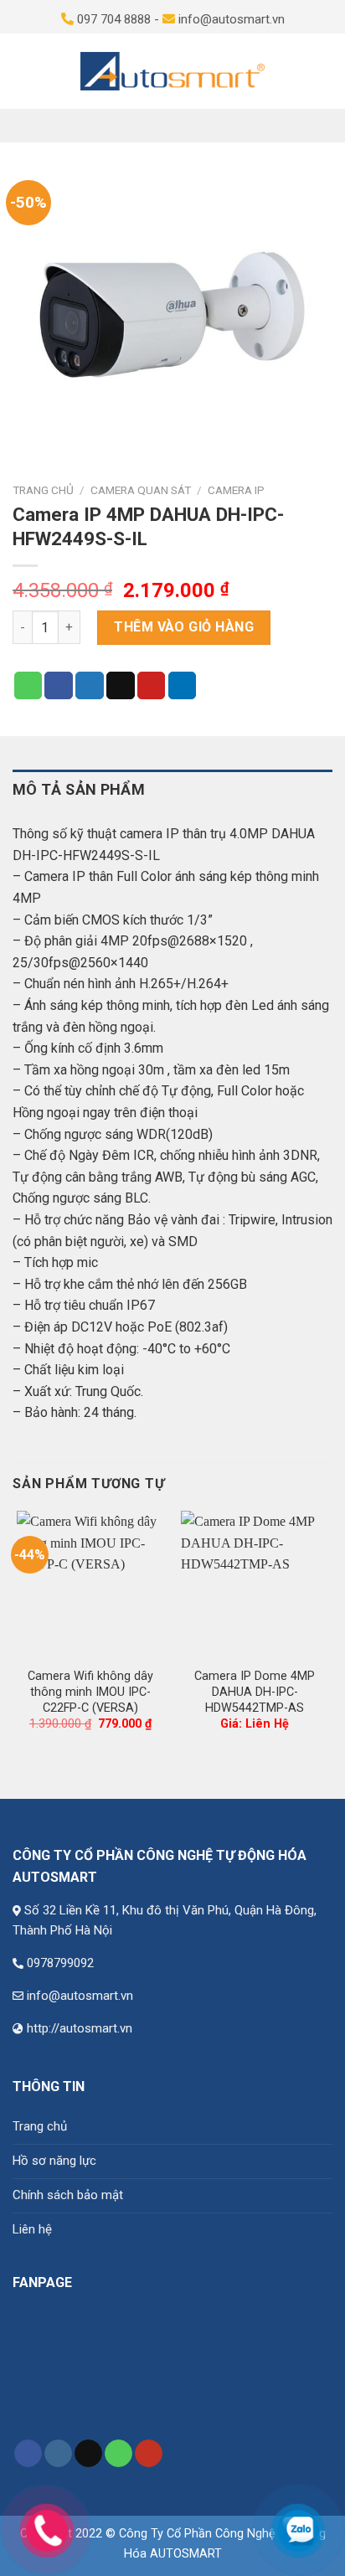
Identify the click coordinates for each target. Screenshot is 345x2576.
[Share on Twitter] (90, 686)
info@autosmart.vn (80, 1996)
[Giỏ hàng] (323, 71)
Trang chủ (43, 490)
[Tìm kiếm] (292, 71)
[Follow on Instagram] (58, 2454)
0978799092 (60, 1963)
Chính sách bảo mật (68, 2195)
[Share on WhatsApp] (28, 686)
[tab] (172, 790)
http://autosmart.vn (80, 2028)
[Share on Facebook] (59, 686)
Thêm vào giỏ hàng (184, 627)
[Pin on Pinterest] (152, 686)
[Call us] (118, 2454)
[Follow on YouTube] (149, 2454)
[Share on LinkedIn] (183, 686)
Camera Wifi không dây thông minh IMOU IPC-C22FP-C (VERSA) (90, 1692)
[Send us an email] (88, 2454)
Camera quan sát (141, 490)
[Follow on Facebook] (28, 2454)
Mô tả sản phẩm (79, 789)
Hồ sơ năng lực (54, 2161)
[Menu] (22, 71)
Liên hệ (32, 2229)
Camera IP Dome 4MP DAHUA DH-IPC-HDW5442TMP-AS (255, 1692)
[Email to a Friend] (121, 686)
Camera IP (236, 490)
